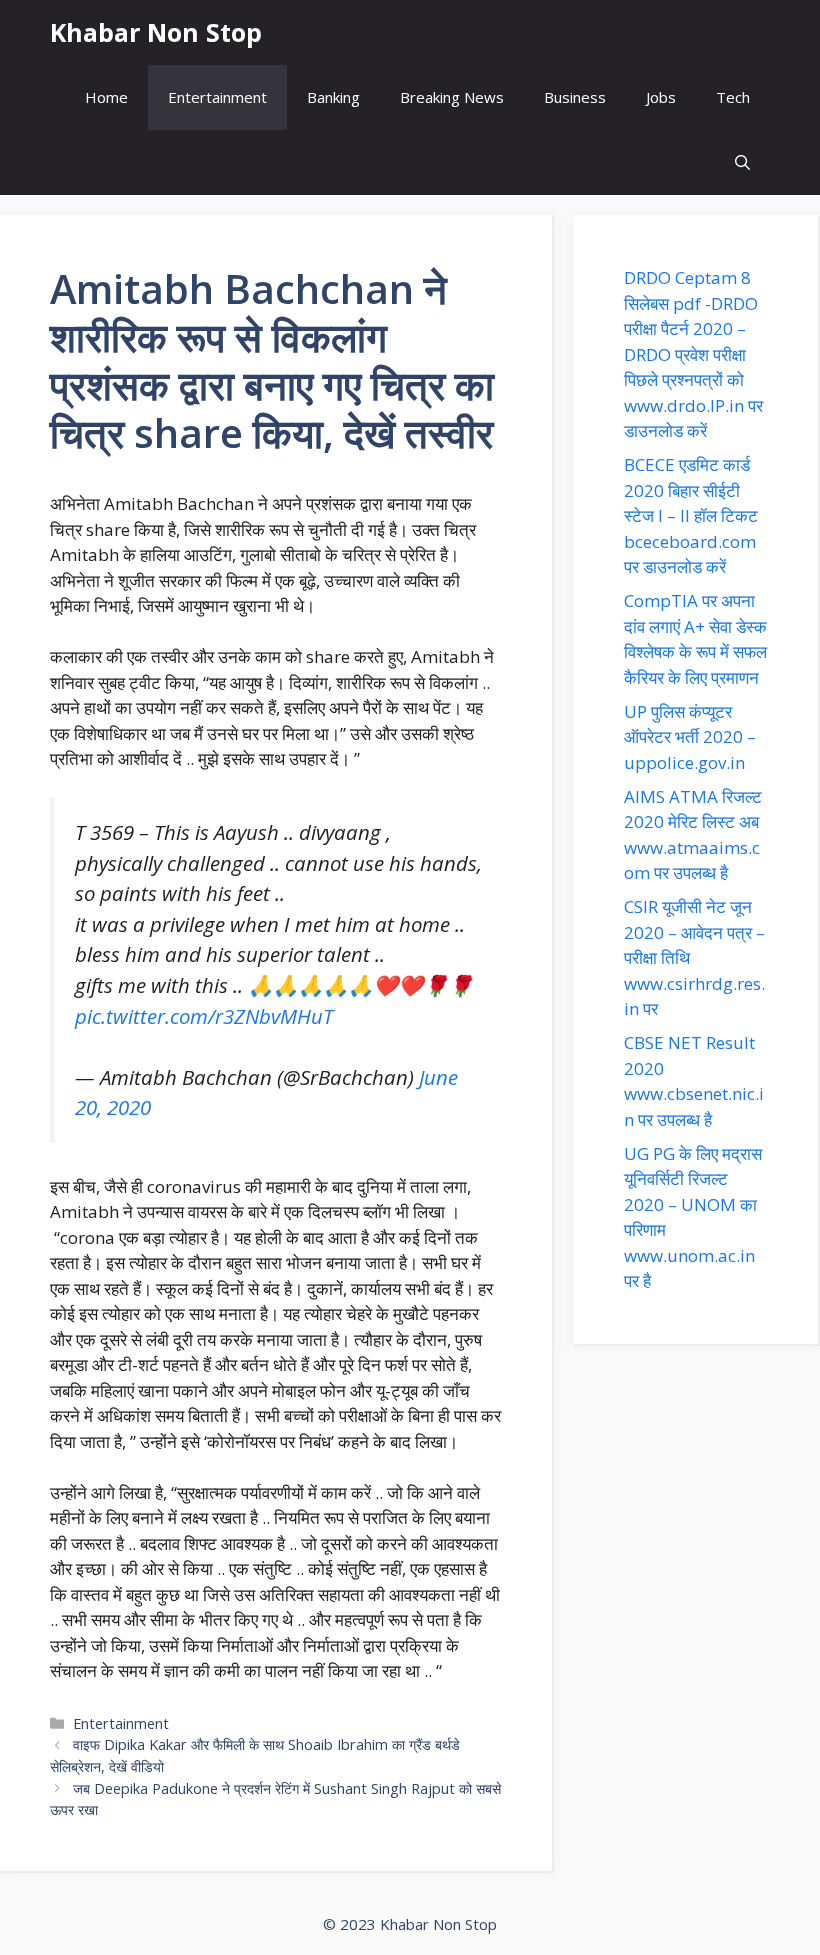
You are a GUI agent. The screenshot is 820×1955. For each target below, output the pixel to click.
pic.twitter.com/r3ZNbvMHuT (204, 1016)
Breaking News (452, 97)
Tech (733, 97)
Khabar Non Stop (156, 32)
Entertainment (217, 97)
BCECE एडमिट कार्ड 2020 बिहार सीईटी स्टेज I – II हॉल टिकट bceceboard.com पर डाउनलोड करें (691, 515)
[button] (742, 162)
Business (575, 97)
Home (106, 97)
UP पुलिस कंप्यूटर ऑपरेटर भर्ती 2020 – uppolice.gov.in (690, 737)
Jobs (661, 97)
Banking (333, 97)
